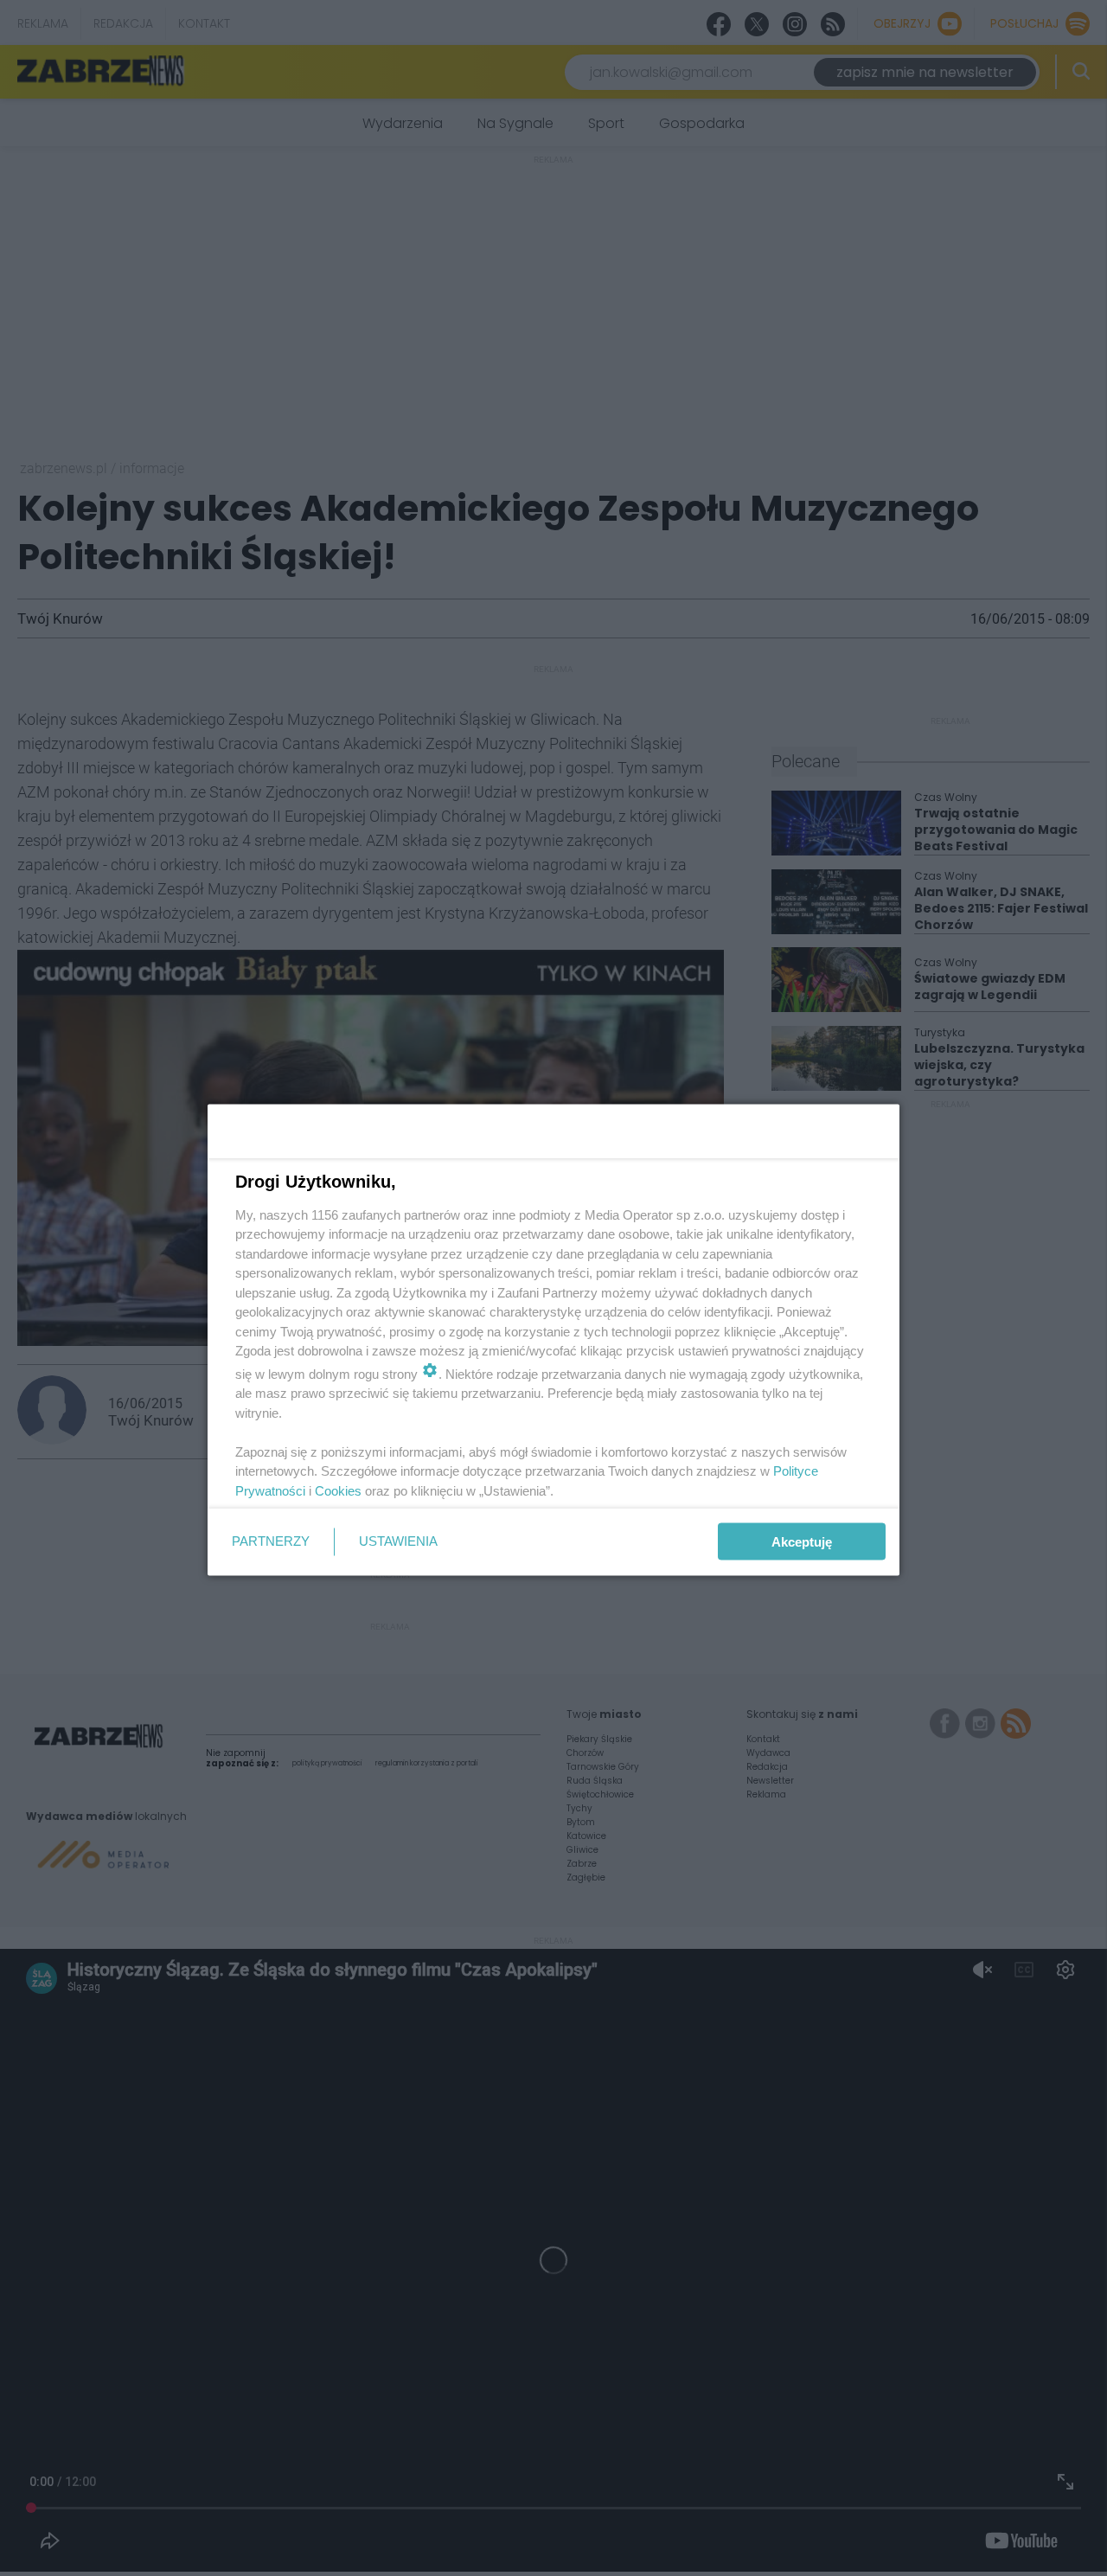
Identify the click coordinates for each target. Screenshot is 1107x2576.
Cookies (338, 1490)
